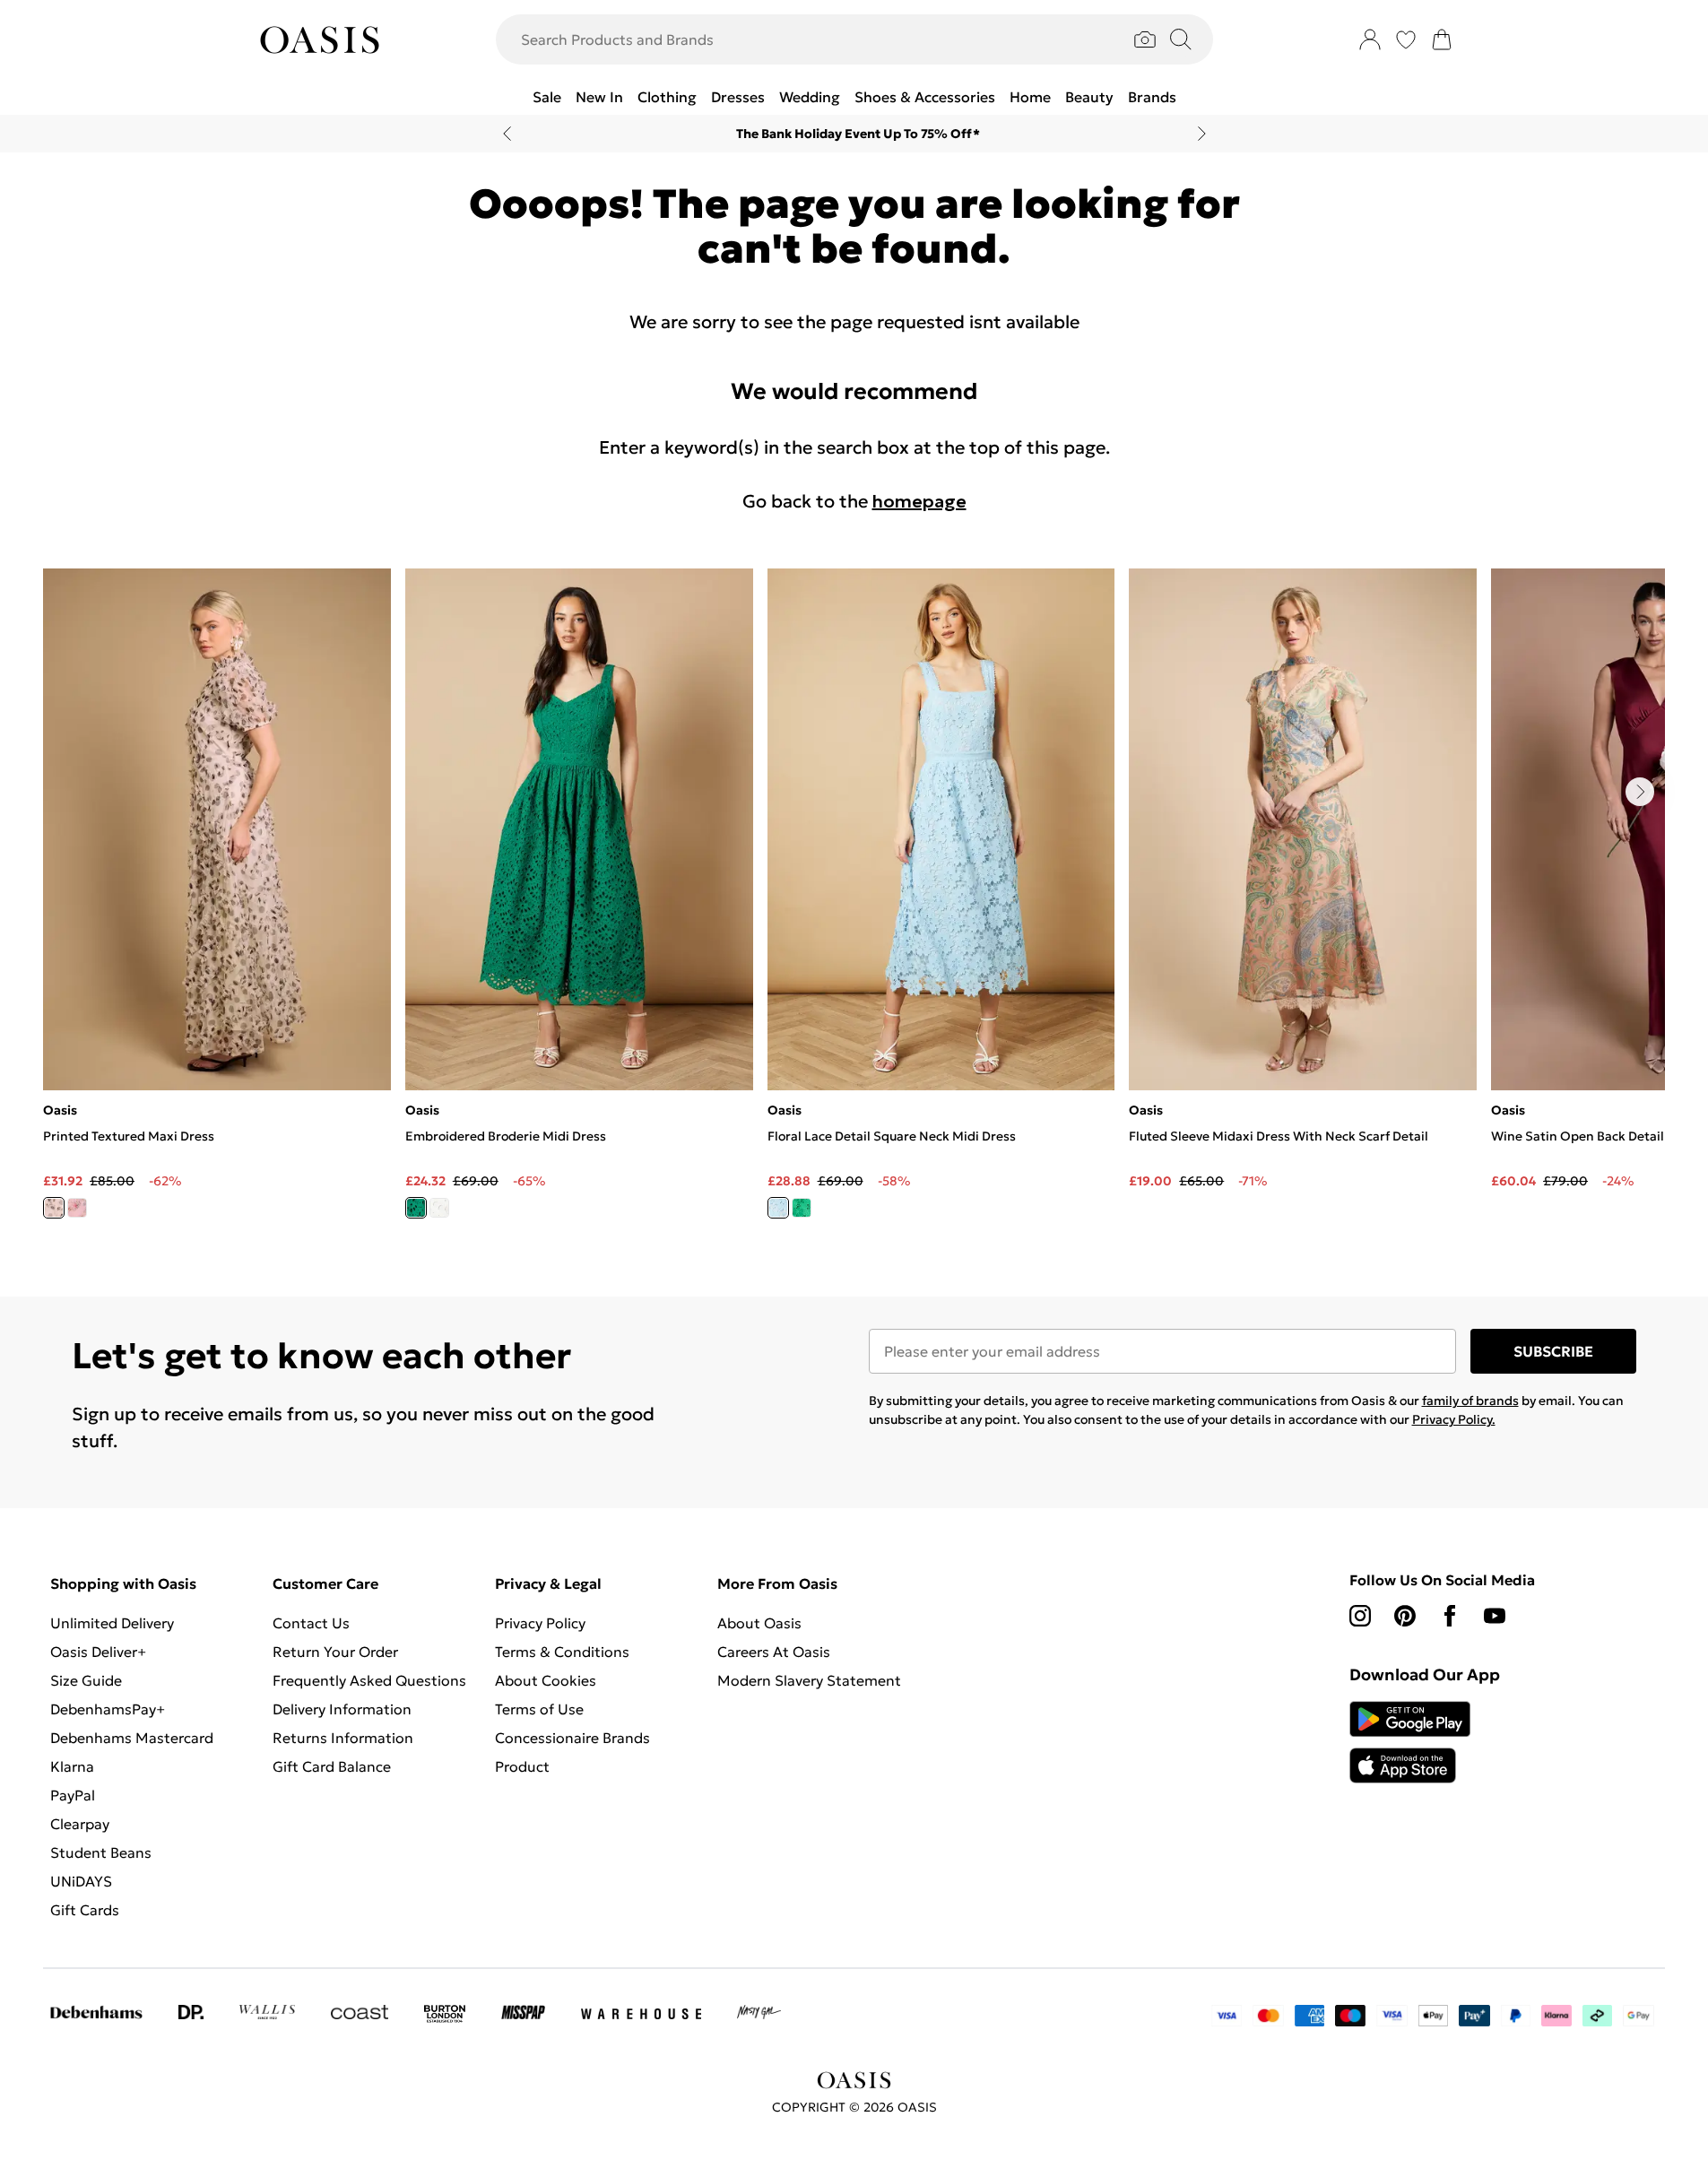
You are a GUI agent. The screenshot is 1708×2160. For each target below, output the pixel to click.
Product (522, 1766)
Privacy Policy (540, 1623)
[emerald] (802, 1208)
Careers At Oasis (774, 1652)
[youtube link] (1495, 1616)
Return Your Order (335, 1652)
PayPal (73, 1795)
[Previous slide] (507, 134)
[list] (854, 904)
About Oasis (759, 1623)
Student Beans (101, 1852)
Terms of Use (539, 1709)
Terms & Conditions (562, 1652)
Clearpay (80, 1824)
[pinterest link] (1405, 1616)
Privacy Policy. (1454, 1419)
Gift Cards (85, 1910)
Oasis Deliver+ (98, 1652)
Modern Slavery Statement (809, 1680)
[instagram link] (1360, 1616)
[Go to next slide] (1640, 792)
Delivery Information (342, 1709)
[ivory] (54, 1208)
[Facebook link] (1450, 1616)
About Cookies (546, 1680)
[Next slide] (1202, 134)
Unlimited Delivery (112, 1623)
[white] (439, 1208)
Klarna (72, 1766)
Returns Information (343, 1738)
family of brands (1470, 1401)
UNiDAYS (81, 1881)
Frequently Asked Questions (369, 1680)
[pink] (77, 1208)
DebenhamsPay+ (108, 1709)
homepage (919, 501)
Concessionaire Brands (572, 1738)
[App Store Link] (1410, 1742)
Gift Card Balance (332, 1766)
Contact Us (311, 1623)
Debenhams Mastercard (132, 1738)
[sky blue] (778, 1208)
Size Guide (86, 1680)
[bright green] (416, 1208)
